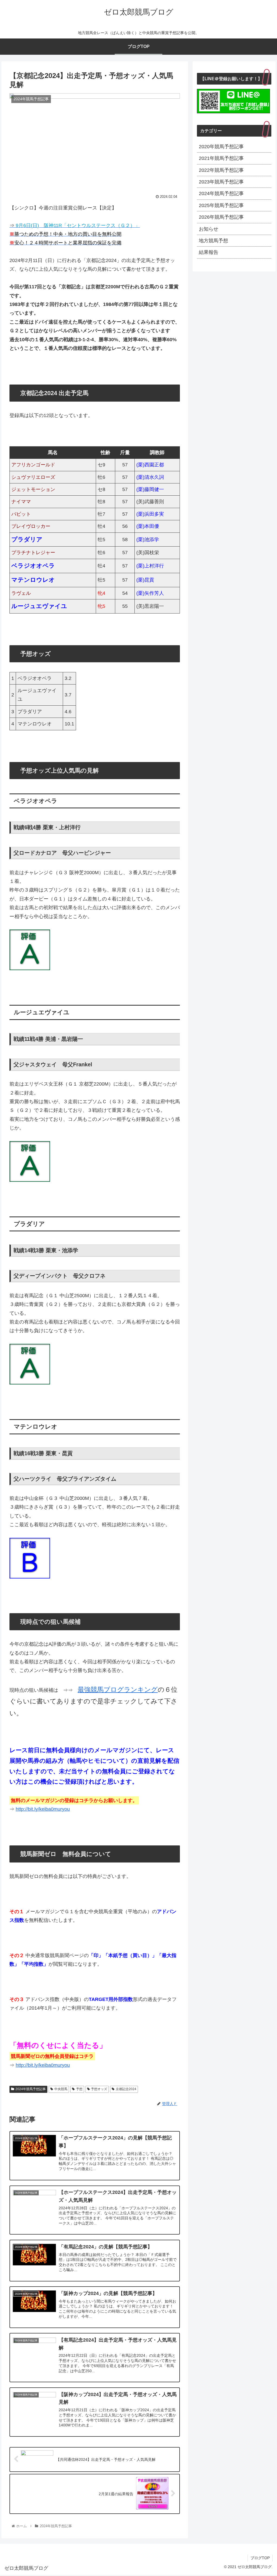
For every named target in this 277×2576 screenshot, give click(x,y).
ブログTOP (260, 2558)
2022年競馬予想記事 (221, 170)
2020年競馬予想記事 (221, 147)
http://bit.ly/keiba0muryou (43, 1809)
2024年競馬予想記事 (31, 2089)
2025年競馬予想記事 (221, 205)
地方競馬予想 (213, 241)
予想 (79, 2089)
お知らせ (209, 229)
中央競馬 (61, 2089)
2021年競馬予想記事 (221, 158)
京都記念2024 (126, 2089)
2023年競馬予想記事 (221, 182)
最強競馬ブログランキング (118, 1689)
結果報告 (209, 252)
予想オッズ (99, 2089)
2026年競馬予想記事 (221, 217)
